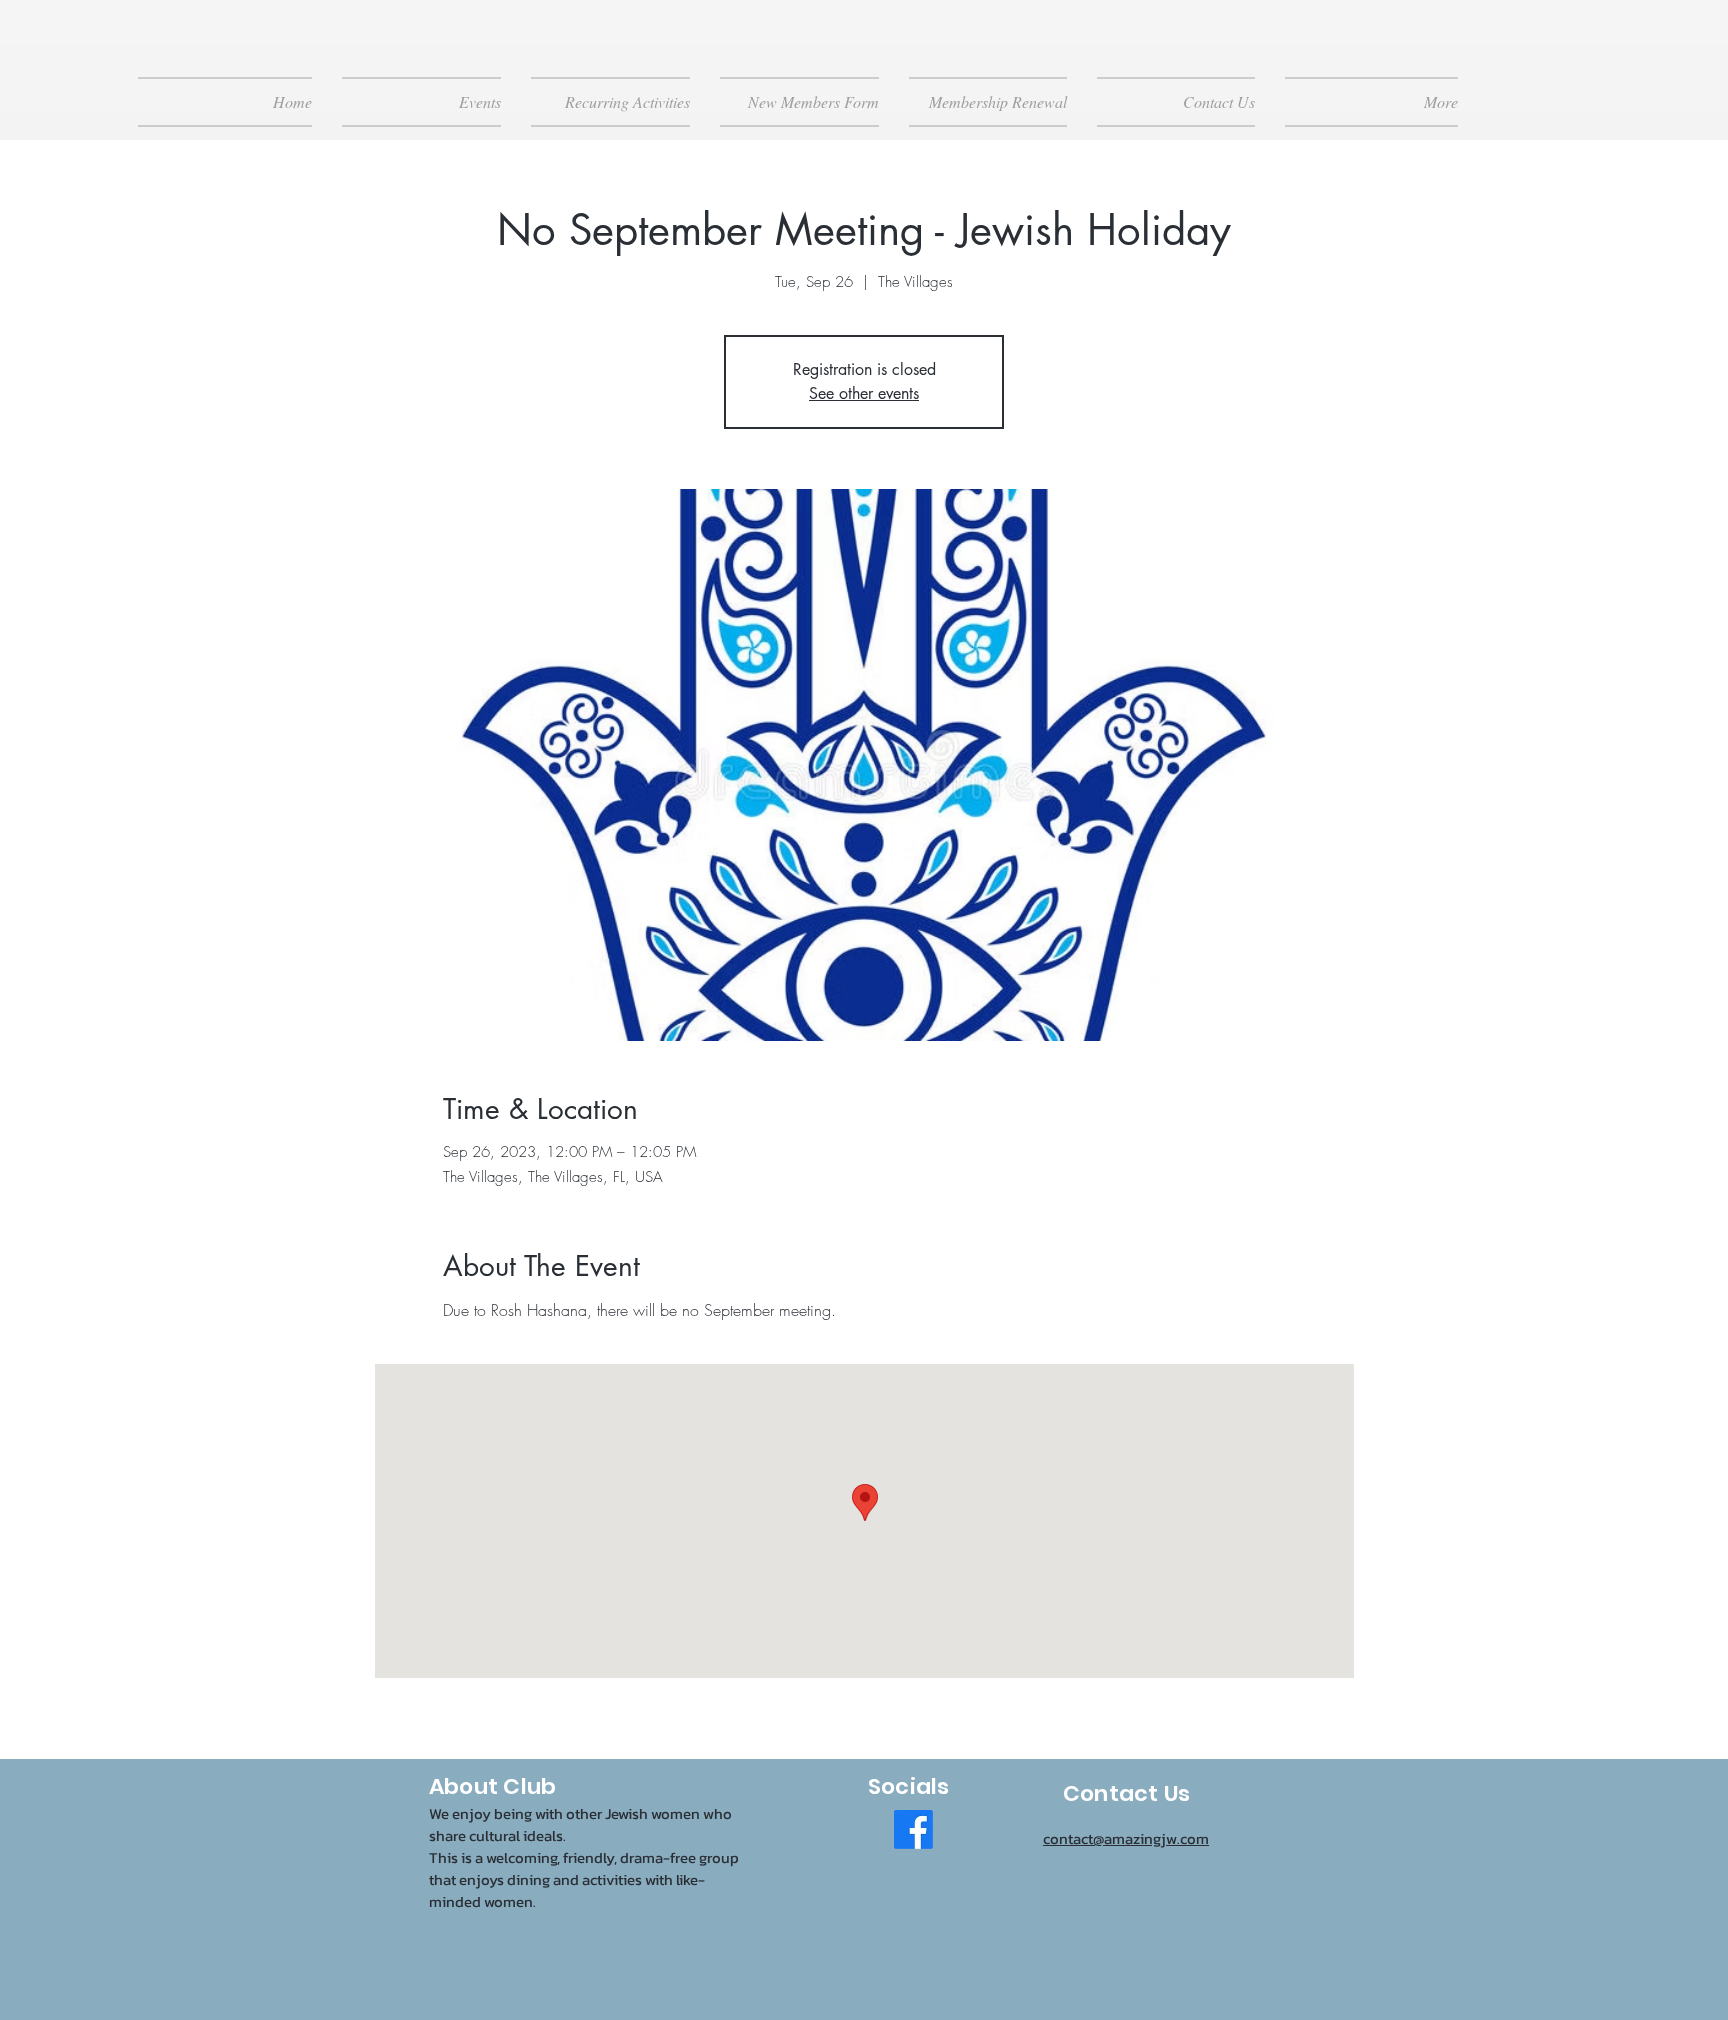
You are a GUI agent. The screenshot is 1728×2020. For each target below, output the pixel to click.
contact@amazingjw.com (1126, 1838)
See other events (864, 393)
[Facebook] (913, 1829)
